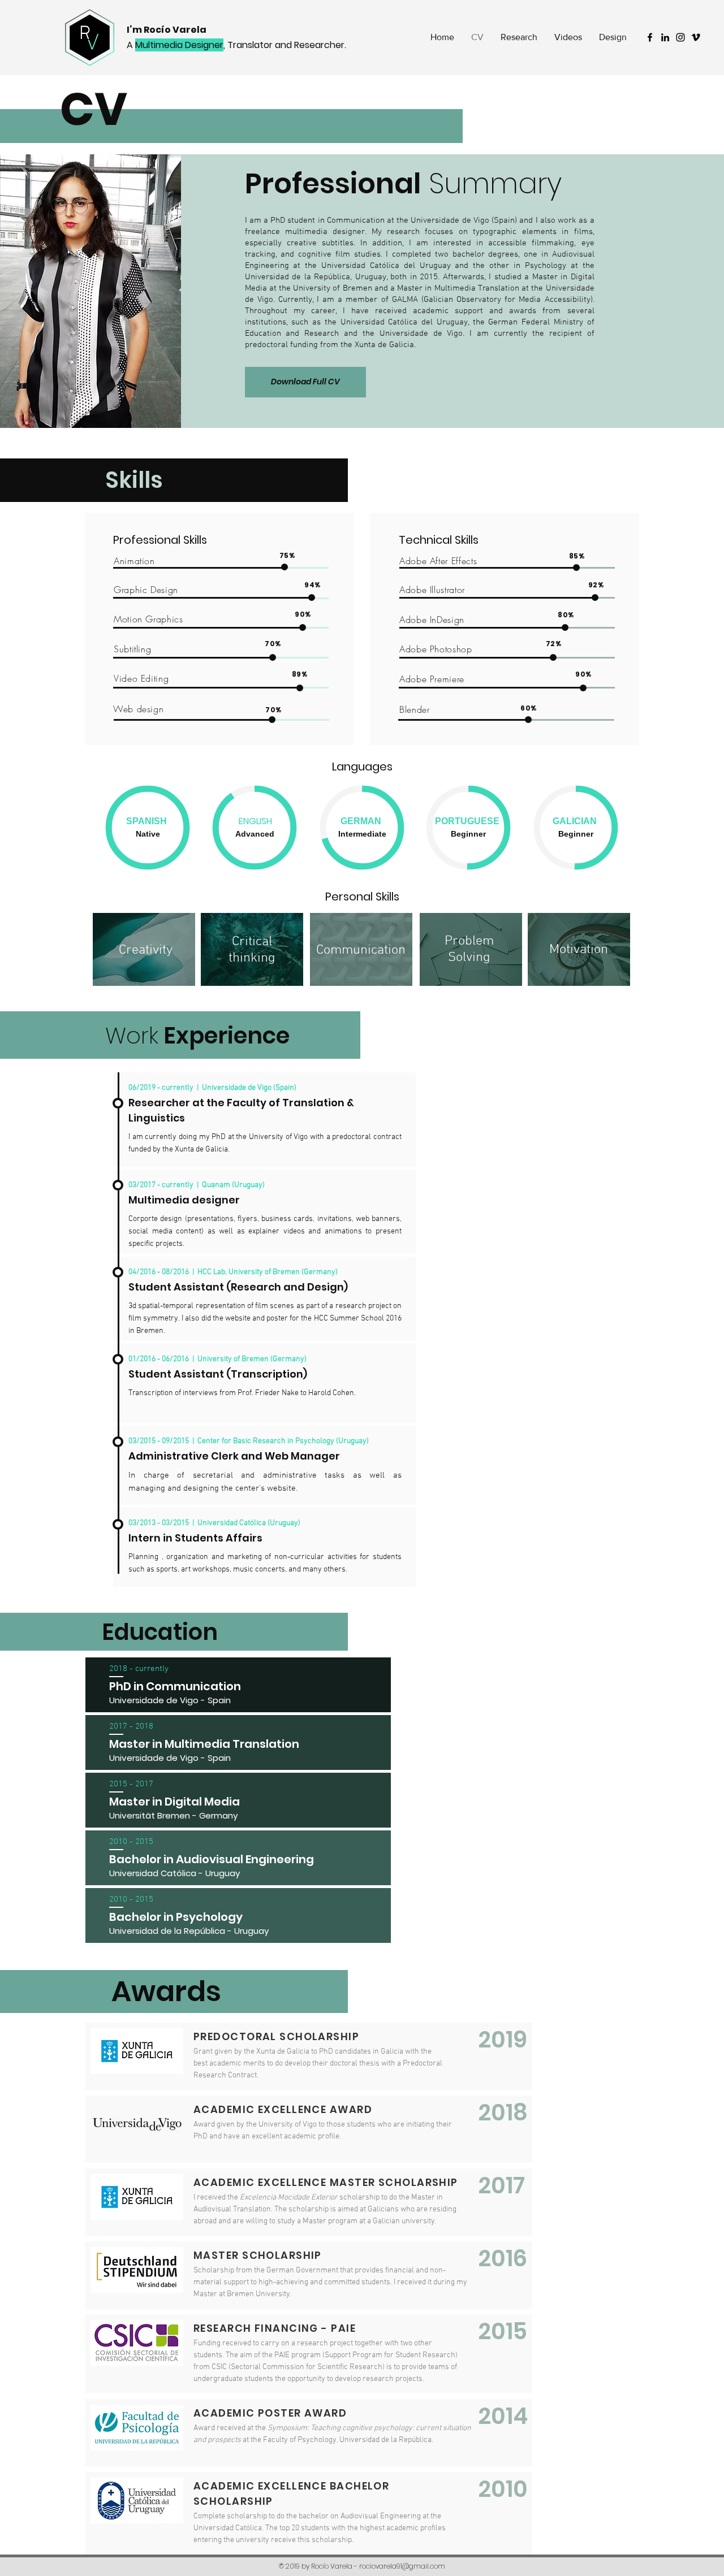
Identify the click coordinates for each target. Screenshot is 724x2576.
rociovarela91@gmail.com (402, 2566)
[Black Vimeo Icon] (696, 37)
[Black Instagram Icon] (680, 37)
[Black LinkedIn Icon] (665, 37)
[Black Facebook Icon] (650, 37)
